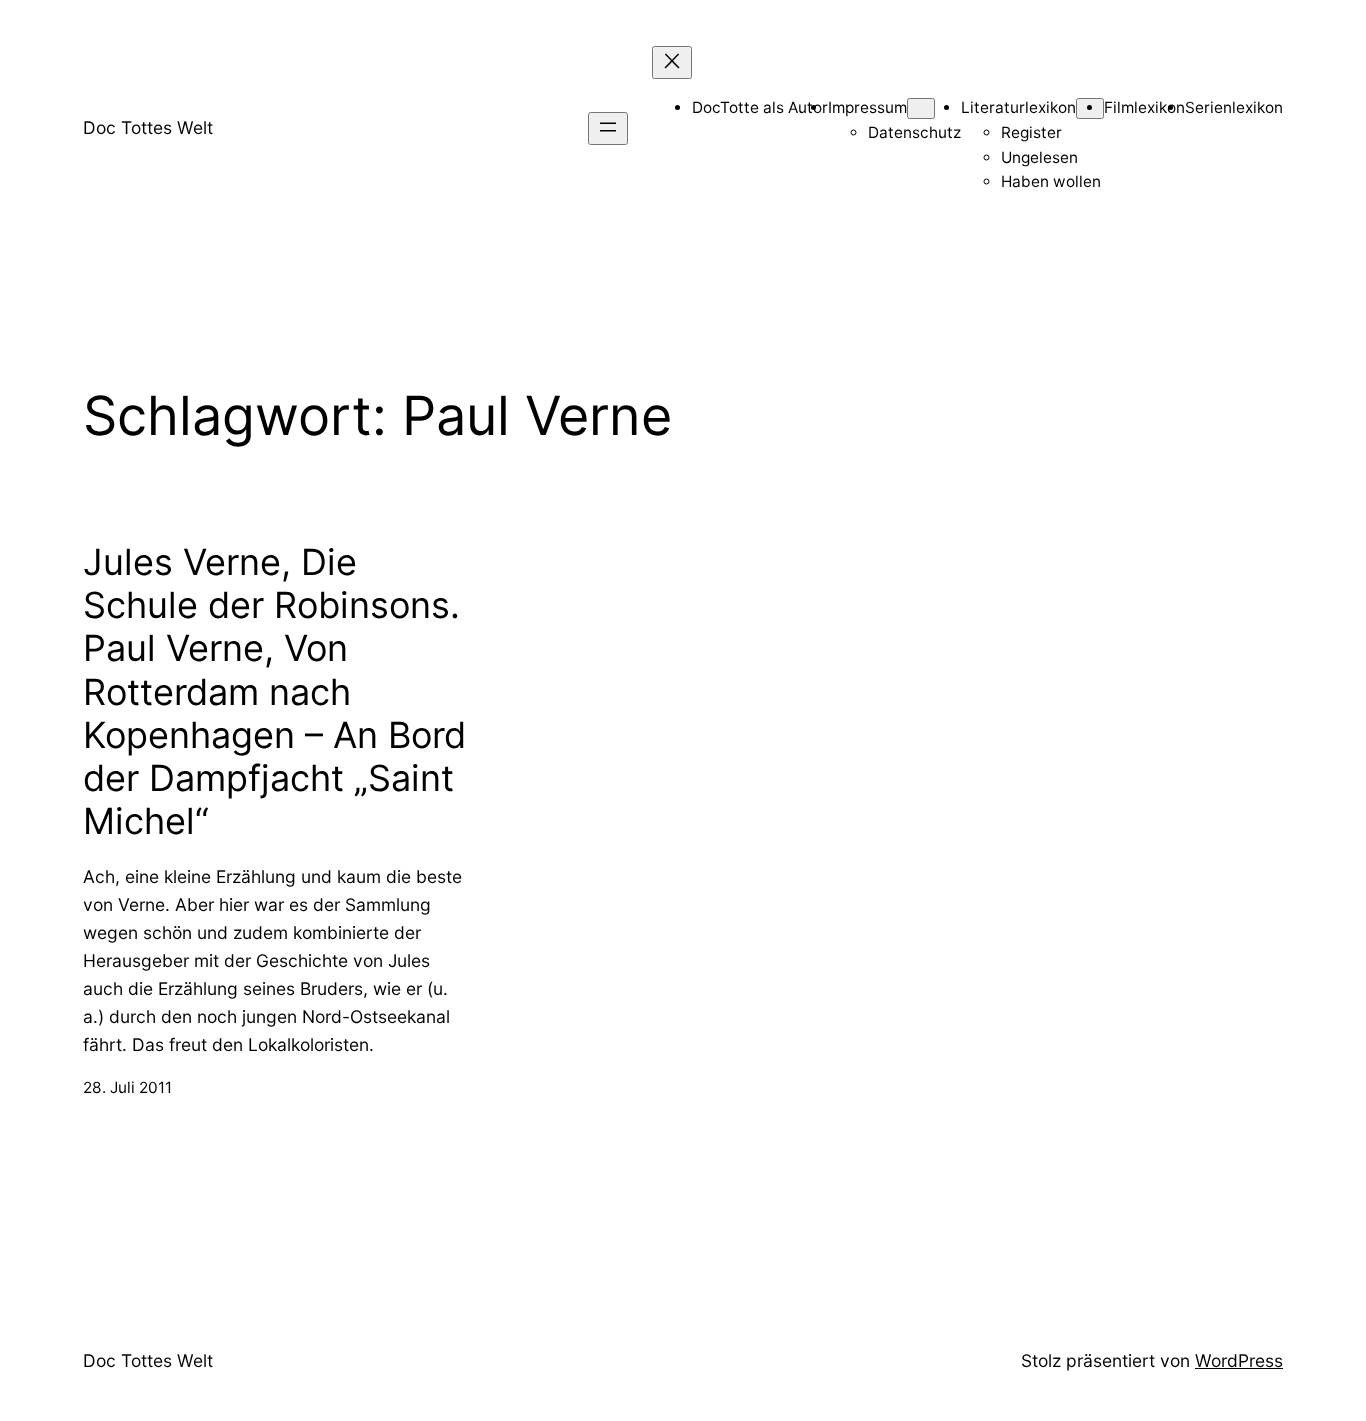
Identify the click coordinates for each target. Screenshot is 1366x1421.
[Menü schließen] (672, 62)
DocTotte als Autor (760, 107)
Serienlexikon (1234, 107)
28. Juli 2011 (127, 1087)
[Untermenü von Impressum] (921, 108)
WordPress (1239, 1360)
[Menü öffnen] (608, 128)
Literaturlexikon (1018, 107)
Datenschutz (914, 132)
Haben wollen (1051, 181)
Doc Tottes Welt (148, 127)
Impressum (867, 107)
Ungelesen (1039, 157)
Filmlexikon (1144, 107)
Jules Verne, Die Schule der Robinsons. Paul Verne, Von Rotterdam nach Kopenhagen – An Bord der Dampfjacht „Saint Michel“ (274, 692)
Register (1031, 132)
